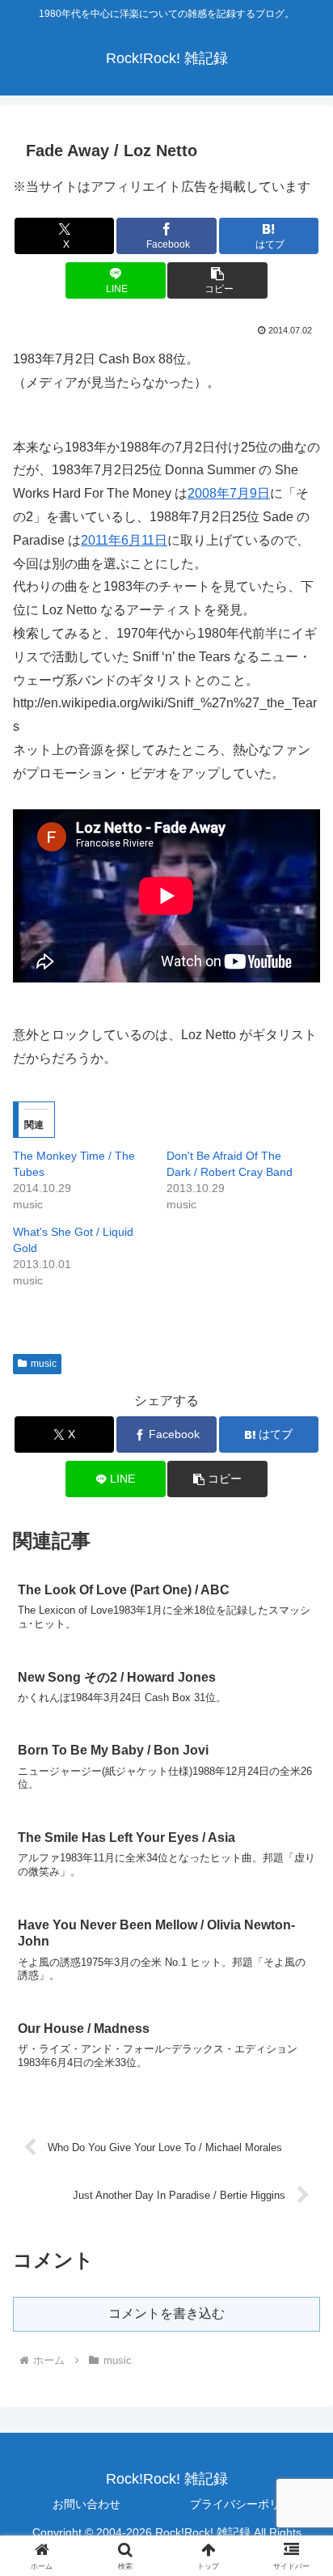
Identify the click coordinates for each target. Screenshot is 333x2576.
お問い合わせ (86, 2504)
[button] (217, 280)
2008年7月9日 (229, 493)
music (44, 1364)
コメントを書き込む (166, 2313)
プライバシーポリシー (247, 2504)
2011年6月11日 (124, 540)
